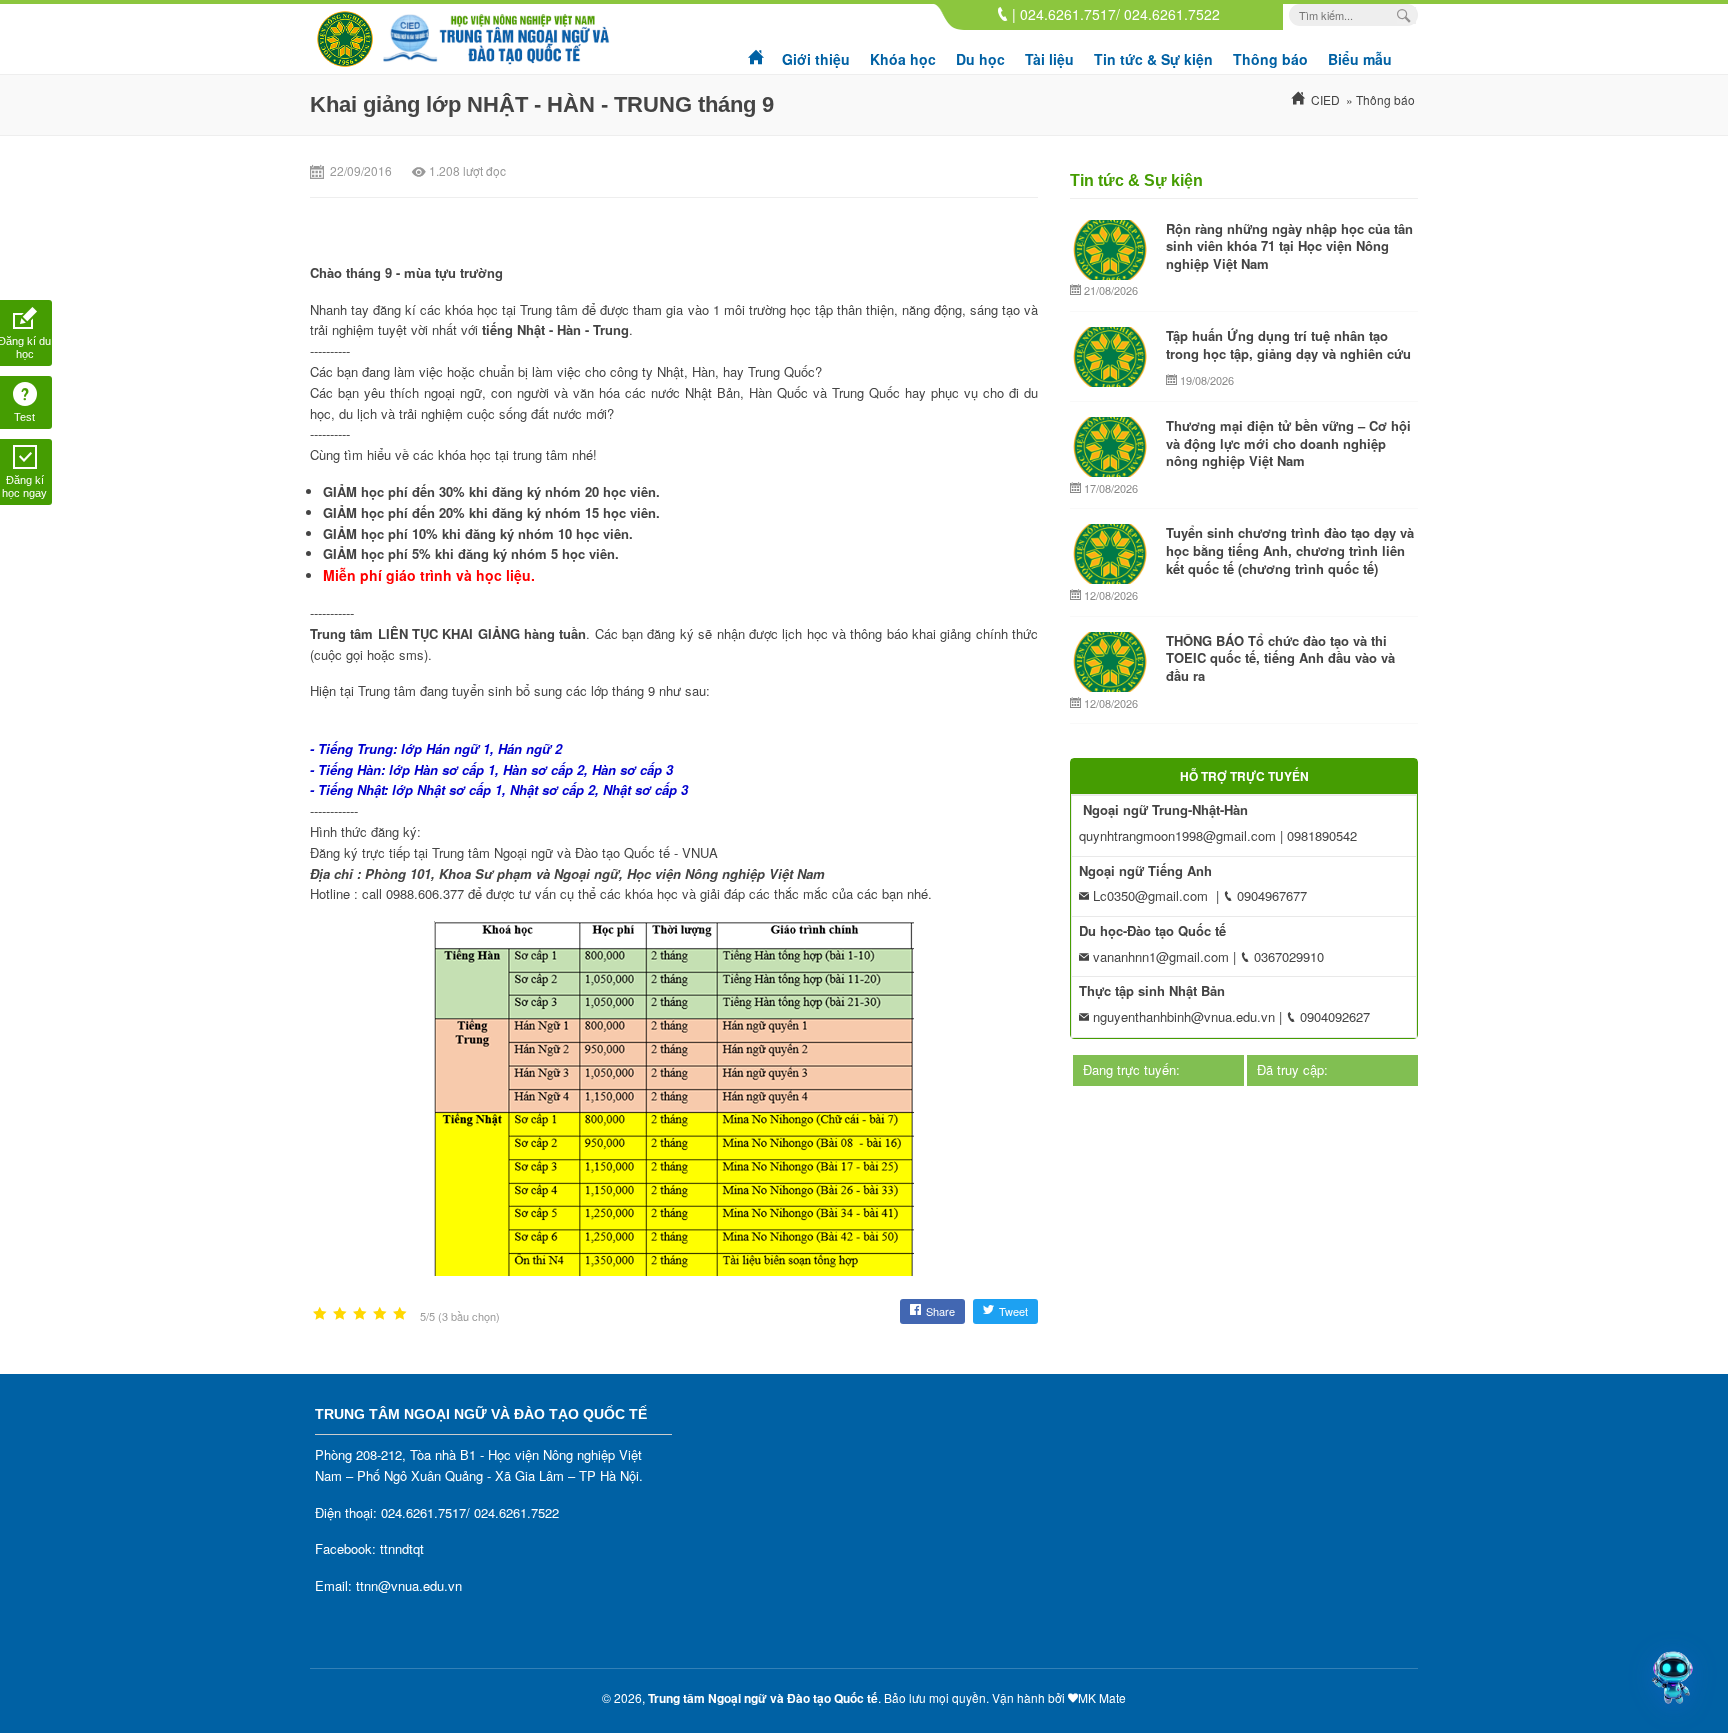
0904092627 (1333, 1016)
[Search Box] (1406, 15)
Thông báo (1270, 59)
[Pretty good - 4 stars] (380, 1314)
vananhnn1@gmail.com (1159, 956)
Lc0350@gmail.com (1148, 895)
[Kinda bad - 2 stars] (340, 1314)
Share (940, 1311)
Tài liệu (1049, 59)
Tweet (1013, 1311)
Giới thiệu (816, 59)
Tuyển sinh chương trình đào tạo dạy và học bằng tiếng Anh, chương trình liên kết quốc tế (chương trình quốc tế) (1290, 550)
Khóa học (903, 59)
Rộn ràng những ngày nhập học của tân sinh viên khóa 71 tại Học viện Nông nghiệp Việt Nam (1289, 246)
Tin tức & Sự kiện (1153, 59)
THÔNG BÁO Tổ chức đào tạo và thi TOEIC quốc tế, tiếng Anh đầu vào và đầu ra (1280, 658)
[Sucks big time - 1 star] (320, 1314)
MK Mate (1102, 1697)
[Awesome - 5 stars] (400, 1314)
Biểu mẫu (1360, 59)
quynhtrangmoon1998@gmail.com (1177, 835)
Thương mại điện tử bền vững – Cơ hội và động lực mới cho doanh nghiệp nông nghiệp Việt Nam (1288, 443)
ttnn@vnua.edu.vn (409, 1585)
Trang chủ (757, 50)
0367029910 (1287, 956)
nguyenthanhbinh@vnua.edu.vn (1182, 1016)
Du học (980, 59)
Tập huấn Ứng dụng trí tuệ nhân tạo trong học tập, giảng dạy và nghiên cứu (1288, 344)
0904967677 (1270, 895)
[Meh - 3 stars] (360, 1314)
